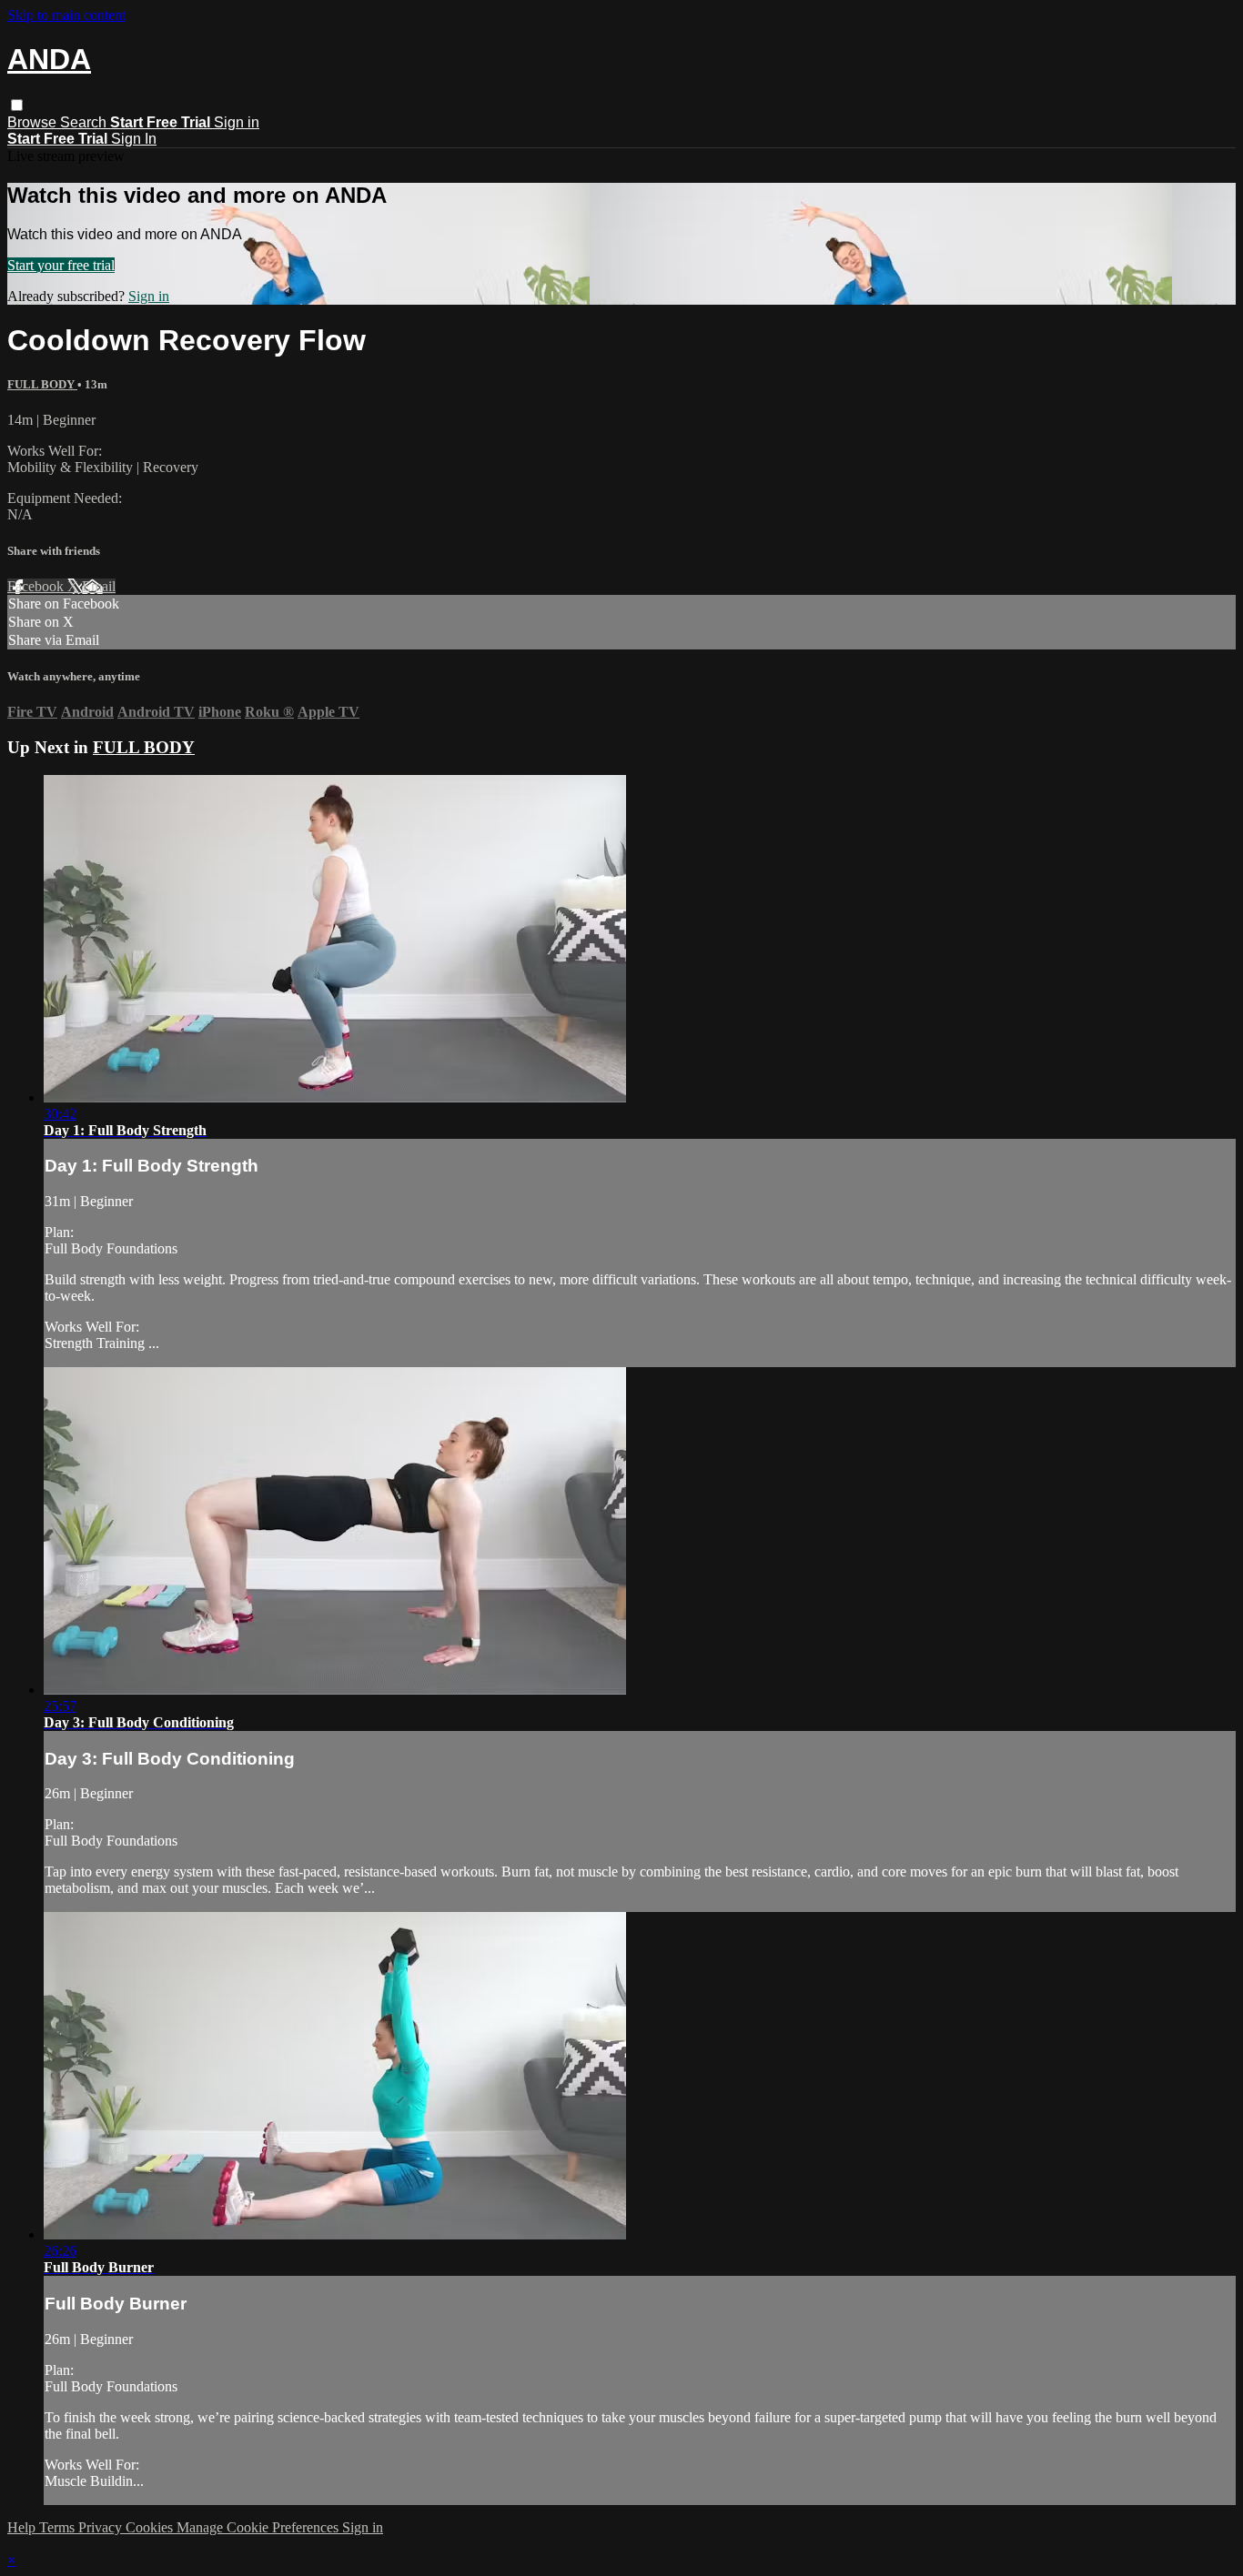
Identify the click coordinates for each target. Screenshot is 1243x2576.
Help (23, 2527)
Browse (34, 122)
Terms (59, 2527)
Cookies (151, 2527)
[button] (17, 105)
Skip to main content (66, 15)
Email (99, 586)
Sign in (237, 122)
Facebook (37, 586)
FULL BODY (42, 384)
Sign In (134, 139)
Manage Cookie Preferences (259, 2527)
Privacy (102, 2527)
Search (85, 122)
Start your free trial (61, 265)
